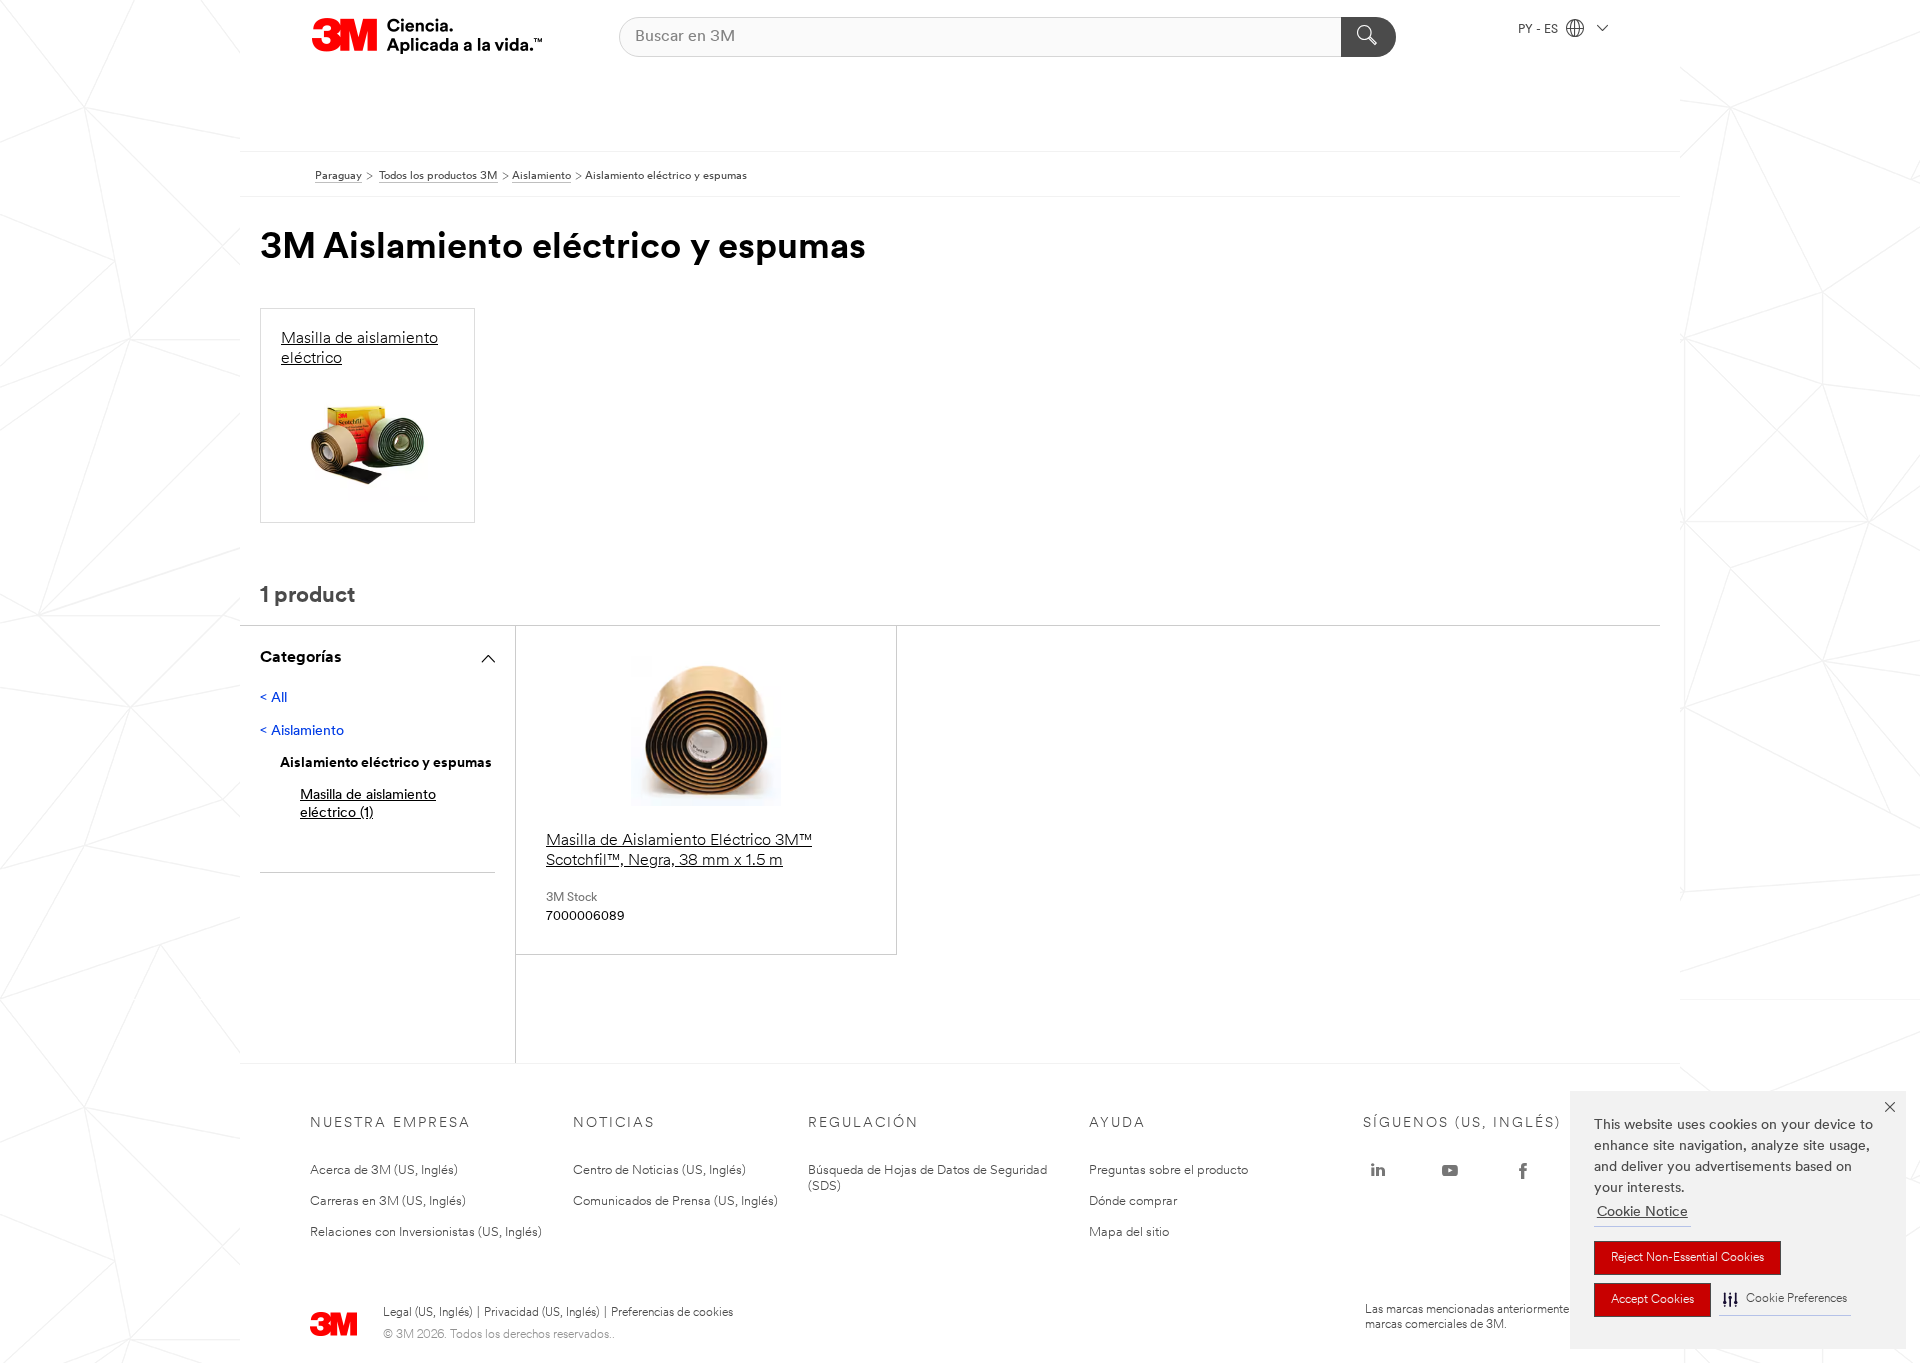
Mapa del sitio (1129, 1232)
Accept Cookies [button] (1652, 1300)
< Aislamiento (302, 731)
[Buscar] (1368, 37)
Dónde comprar (1133, 1201)
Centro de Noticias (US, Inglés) (659, 1170)
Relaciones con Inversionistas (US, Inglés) (426, 1232)
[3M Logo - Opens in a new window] (427, 36)
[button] (1785, 1299)
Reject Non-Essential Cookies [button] (1687, 1258)
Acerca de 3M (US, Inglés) (384, 1170)
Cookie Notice (1642, 1212)
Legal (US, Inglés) (427, 1313)
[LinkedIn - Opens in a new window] (1378, 1171)
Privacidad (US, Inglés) (541, 1313)
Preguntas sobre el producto (1168, 1170)
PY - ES (1539, 30)
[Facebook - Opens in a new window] (1523, 1171)
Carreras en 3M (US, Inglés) (388, 1201)
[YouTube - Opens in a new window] (1450, 1171)
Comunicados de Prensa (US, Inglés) (675, 1201)
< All (273, 698)
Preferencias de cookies (672, 1313)
